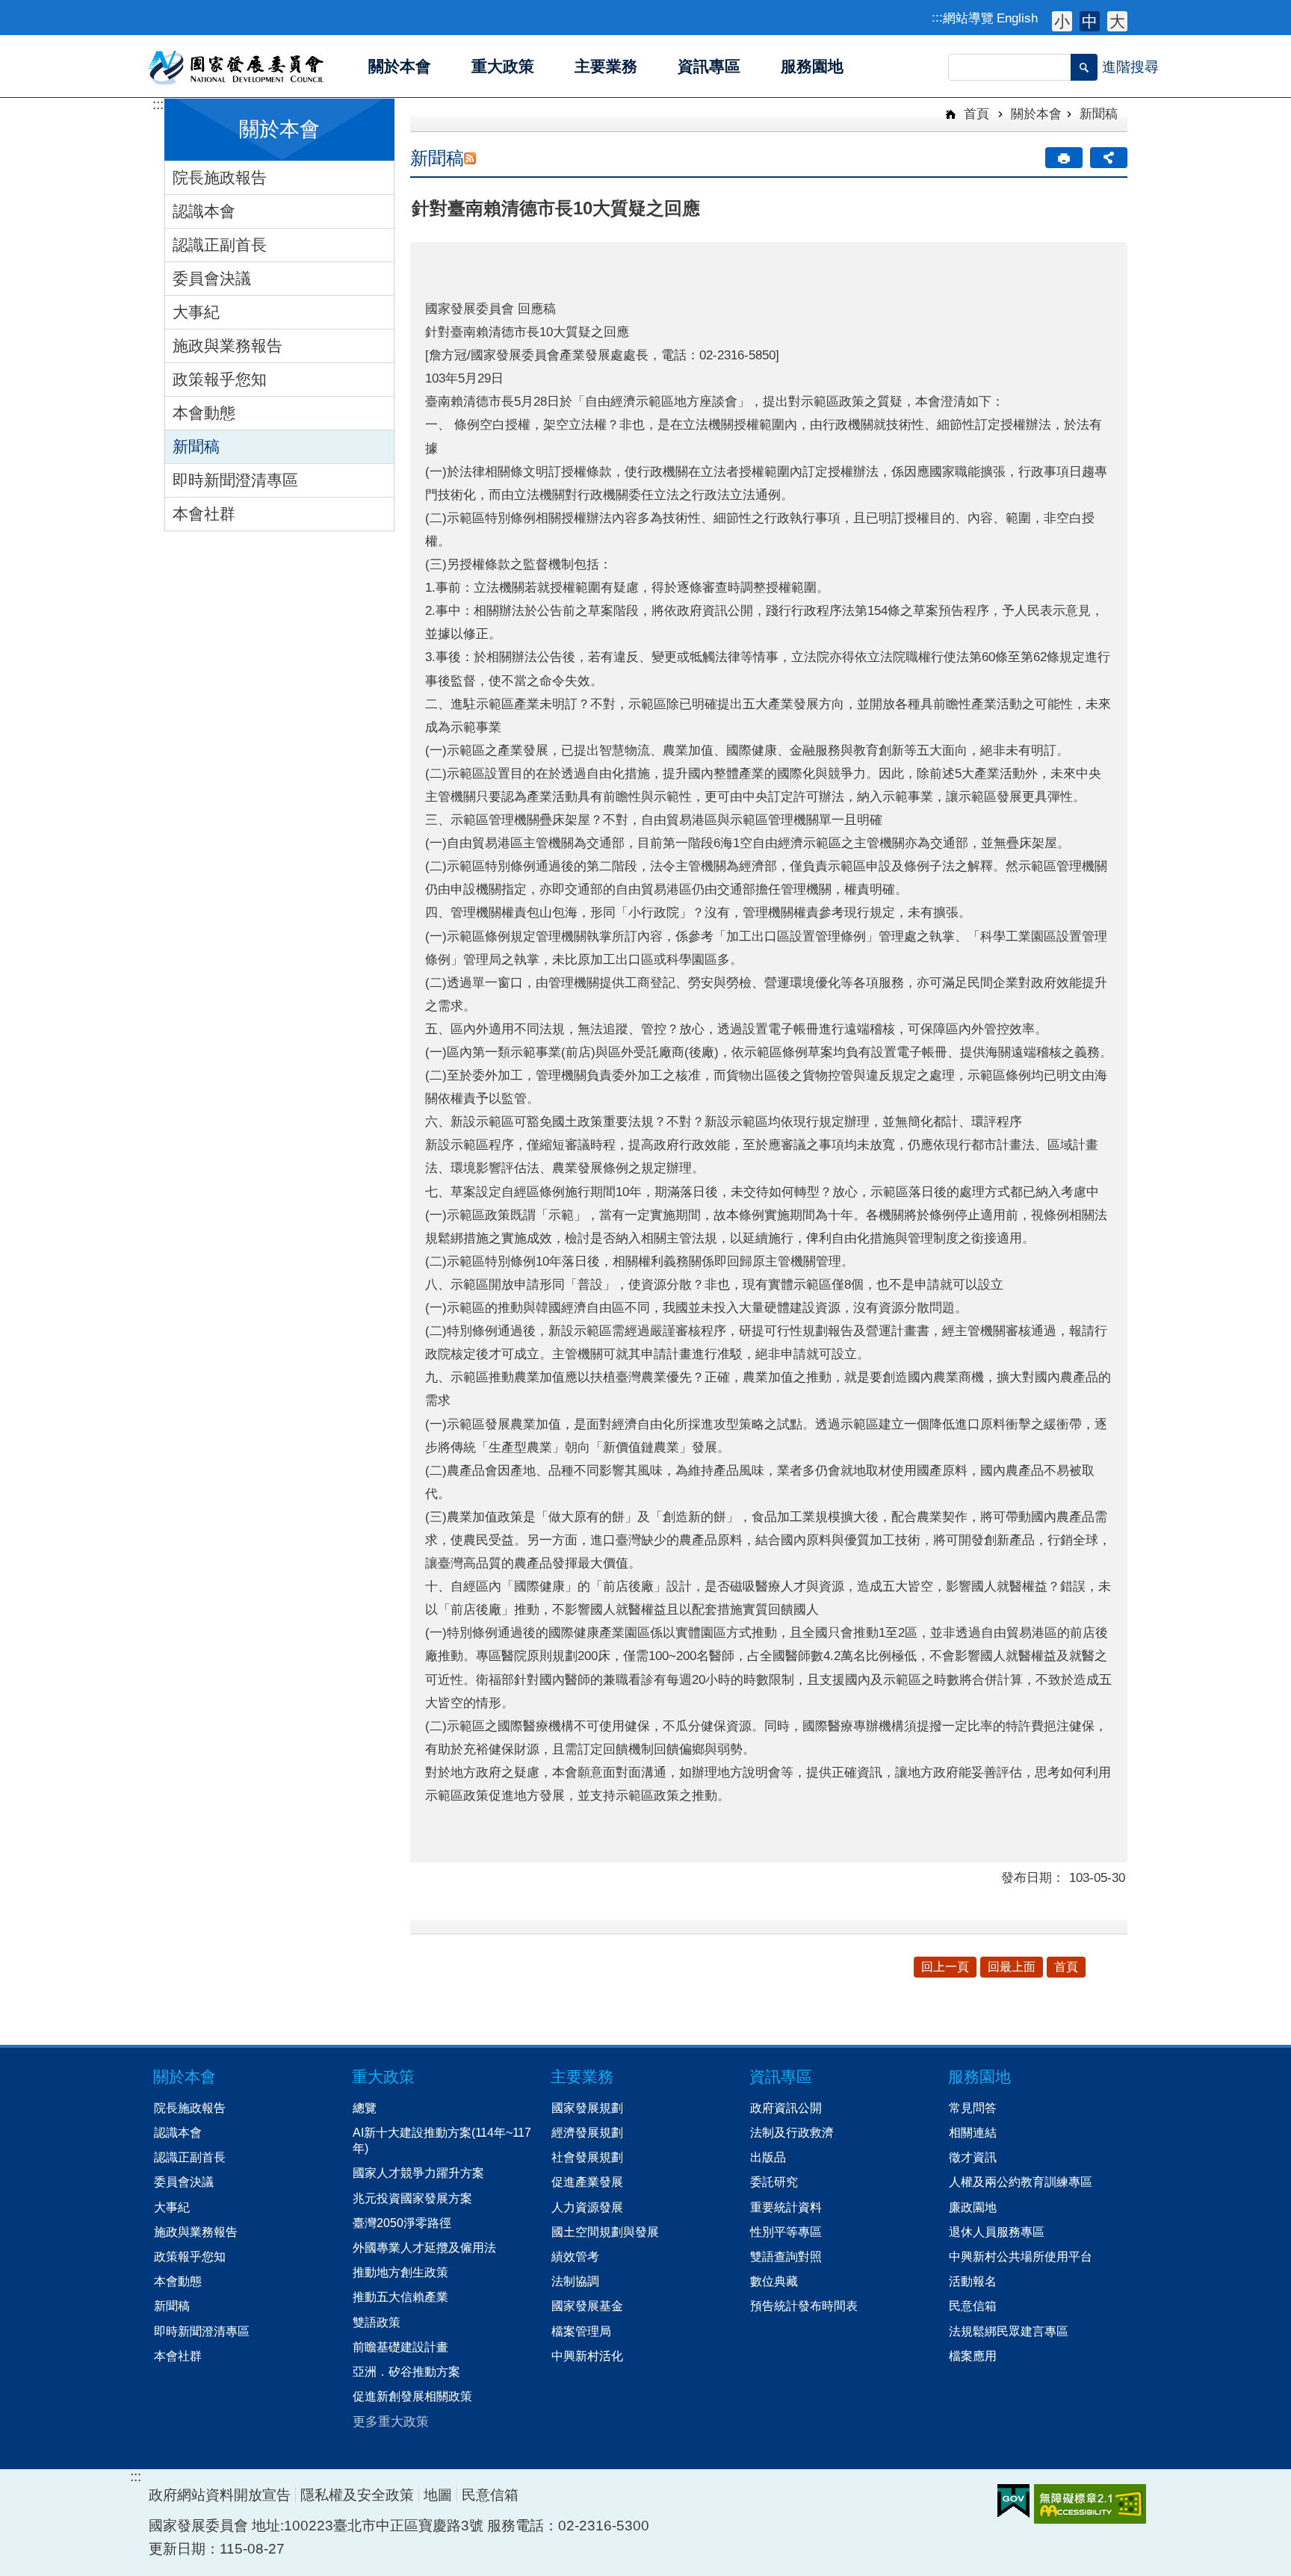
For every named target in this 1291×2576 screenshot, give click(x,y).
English (1017, 18)
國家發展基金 (587, 2306)
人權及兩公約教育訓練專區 (1021, 2182)
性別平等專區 (786, 2232)
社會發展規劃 (587, 2157)
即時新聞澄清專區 (235, 480)
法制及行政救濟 (792, 2132)
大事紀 (196, 312)
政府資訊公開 (786, 2108)
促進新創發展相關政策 (412, 2396)
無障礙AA (1090, 2504)
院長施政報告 (220, 177)
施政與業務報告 (227, 346)
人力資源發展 (587, 2207)
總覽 (365, 2108)
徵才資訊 (973, 2157)
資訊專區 (781, 2077)
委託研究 (774, 2182)
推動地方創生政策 (400, 2272)
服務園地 (979, 2077)
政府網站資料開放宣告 (220, 2495)
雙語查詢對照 (786, 2256)
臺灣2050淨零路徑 (402, 2223)
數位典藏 (774, 2281)
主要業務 (582, 2077)
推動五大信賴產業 (400, 2297)
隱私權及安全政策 (357, 2495)
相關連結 (973, 2132)
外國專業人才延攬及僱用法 (424, 2247)
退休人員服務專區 (997, 2232)
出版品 (768, 2157)
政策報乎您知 (220, 379)
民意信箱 (973, 2306)
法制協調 (575, 2281)
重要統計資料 (786, 2207)
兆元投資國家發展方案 (412, 2198)
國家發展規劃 (587, 2108)
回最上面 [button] (1012, 1967)
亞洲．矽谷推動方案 (406, 2371)
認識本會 (204, 211)
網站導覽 (968, 18)
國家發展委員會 (237, 66)
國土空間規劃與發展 (605, 2232)
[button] (1084, 67)
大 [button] (1117, 21)
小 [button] (1062, 21)
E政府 (1013, 2501)
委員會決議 (212, 278)
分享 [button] (1109, 158)
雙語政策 (377, 2322)
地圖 (438, 2495)
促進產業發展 (587, 2182)
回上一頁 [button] (945, 1967)
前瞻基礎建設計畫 (400, 2347)
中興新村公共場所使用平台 (1021, 2256)
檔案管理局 (581, 2331)
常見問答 (973, 2108)
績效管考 (575, 2256)
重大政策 (383, 2077)
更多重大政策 (391, 2421)
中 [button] (1090, 21)
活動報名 (973, 2281)
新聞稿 (196, 446)
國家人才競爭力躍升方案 (418, 2173)
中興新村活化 (587, 2356)
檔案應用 (973, 2356)
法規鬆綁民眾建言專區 (1009, 2331)
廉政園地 (973, 2207)
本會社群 (204, 514)
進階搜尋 (1130, 67)
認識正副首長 (220, 245)
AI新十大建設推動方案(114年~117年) (442, 2140)
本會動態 (204, 413)
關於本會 (1036, 114)
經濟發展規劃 (587, 2132)
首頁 (975, 114)
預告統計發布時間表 (804, 2306)
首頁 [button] (1066, 1967)
